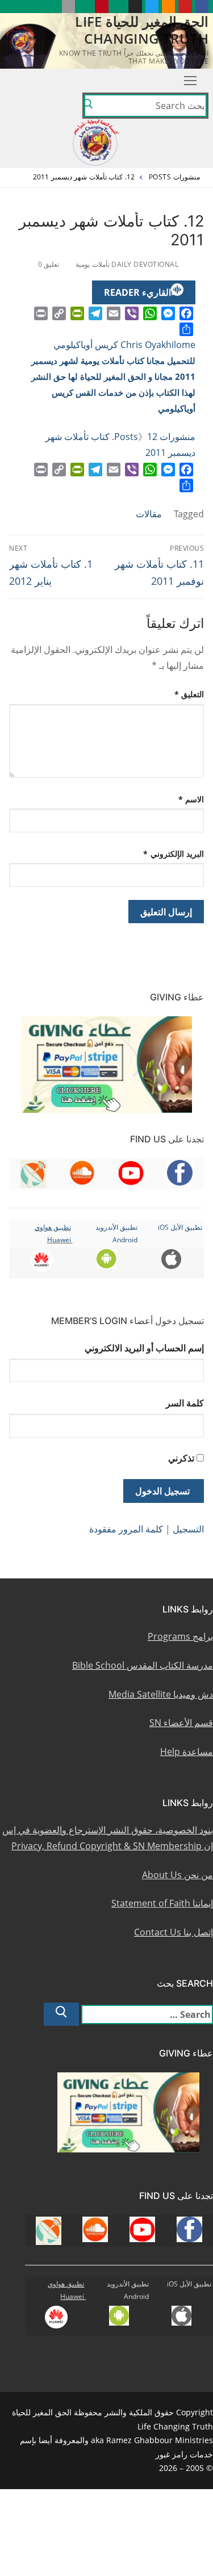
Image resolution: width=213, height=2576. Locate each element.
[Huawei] (51, 7)
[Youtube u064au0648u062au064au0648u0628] (185, 7)
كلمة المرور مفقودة (126, 1529)
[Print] (41, 313)
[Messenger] (168, 313)
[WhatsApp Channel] (118, 7)
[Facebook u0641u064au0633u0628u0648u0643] (202, 7)
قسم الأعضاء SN (181, 1723)
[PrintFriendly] (77, 313)
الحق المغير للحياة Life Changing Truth (142, 30)
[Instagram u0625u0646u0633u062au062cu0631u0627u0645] (135, 7)
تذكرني (181, 1458)
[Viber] (132, 313)
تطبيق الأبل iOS (180, 1227)
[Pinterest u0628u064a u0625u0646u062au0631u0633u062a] (101, 7)
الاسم (191, 799)
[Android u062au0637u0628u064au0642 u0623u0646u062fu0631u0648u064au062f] (85, 7)
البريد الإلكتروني (174, 854)
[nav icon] (190, 81)
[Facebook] (186, 313)
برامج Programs (180, 1636)
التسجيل (188, 1529)
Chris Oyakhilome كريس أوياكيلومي (124, 345)
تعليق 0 (50, 264)
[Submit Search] (88, 106)
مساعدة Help (187, 1752)
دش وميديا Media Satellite (161, 1694)
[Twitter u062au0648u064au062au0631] (152, 7)
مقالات (149, 514)
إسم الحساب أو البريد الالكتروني (144, 1348)
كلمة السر (185, 1403)
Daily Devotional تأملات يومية (128, 264)
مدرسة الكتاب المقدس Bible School (143, 1665)
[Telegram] (95, 313)
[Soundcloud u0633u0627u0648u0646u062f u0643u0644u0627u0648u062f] (168, 7)
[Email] (114, 313)
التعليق (189, 694)
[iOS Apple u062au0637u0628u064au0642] (68, 7)
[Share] (186, 329)
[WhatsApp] (150, 313)
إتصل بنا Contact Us (174, 1932)
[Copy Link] (59, 313)
